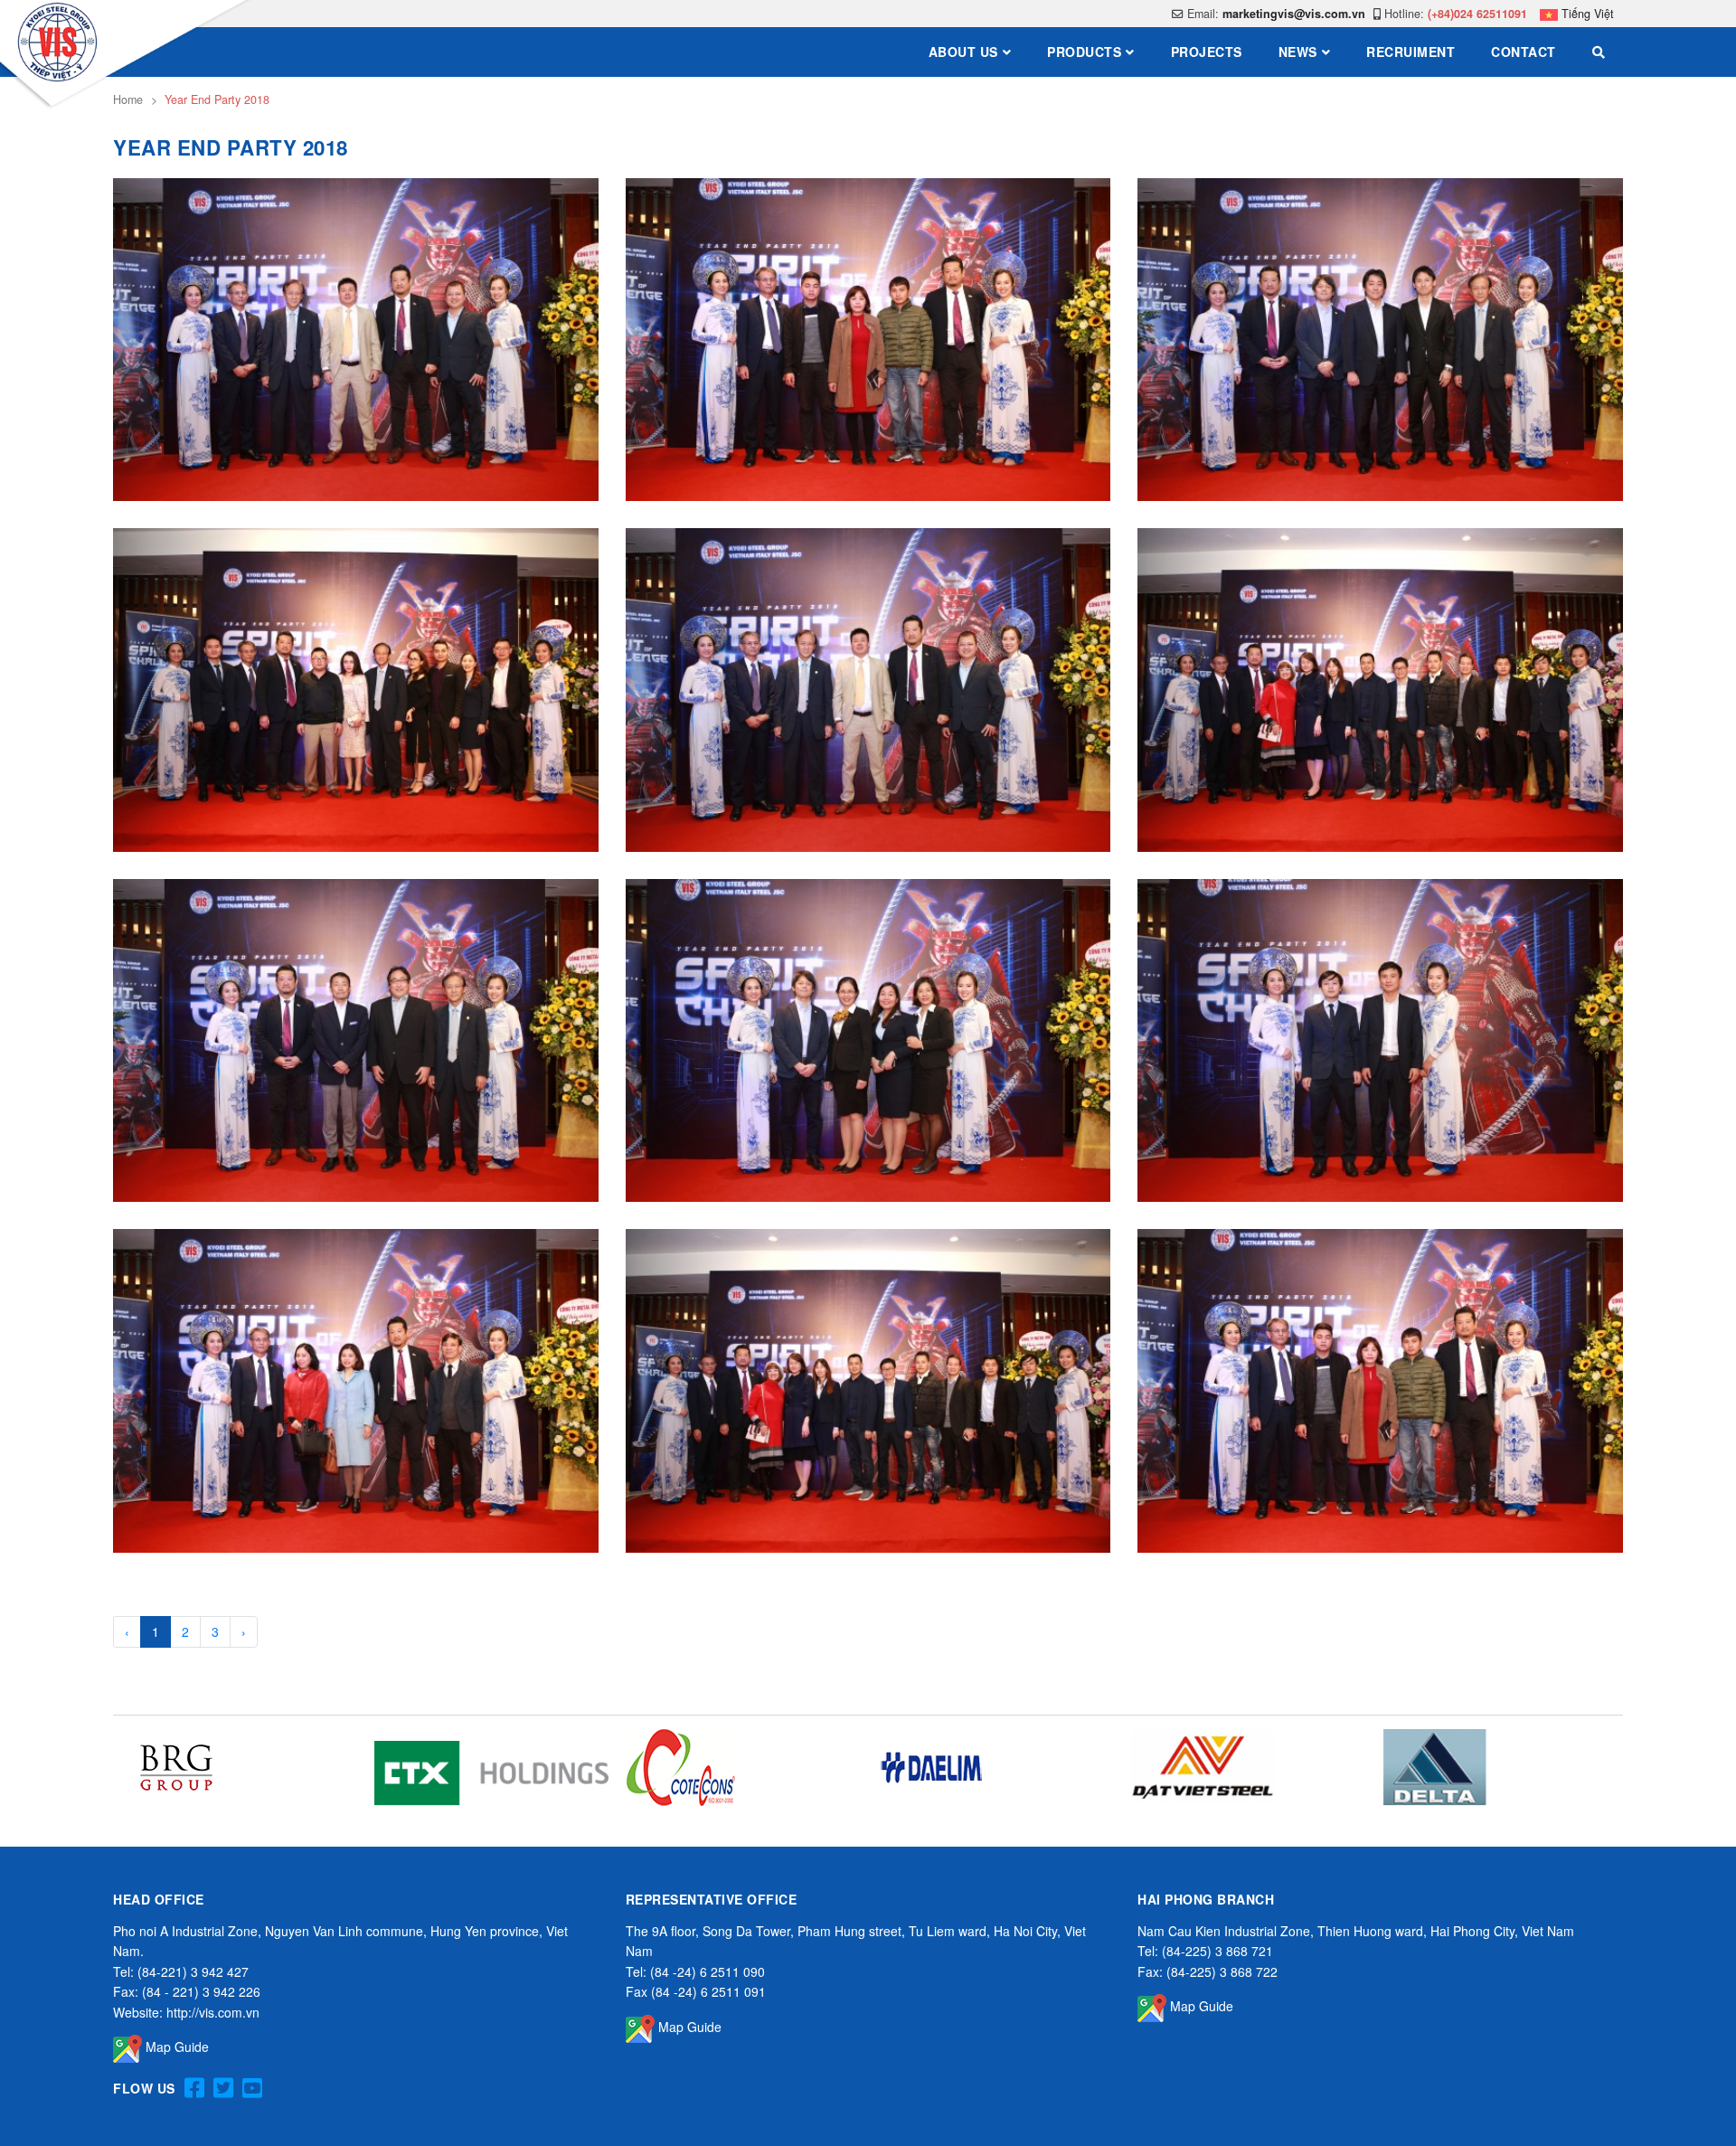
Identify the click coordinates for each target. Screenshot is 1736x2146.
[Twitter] (223, 2089)
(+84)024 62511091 (1477, 14)
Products (1084, 52)
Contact (1524, 52)
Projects (1207, 52)
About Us (963, 52)
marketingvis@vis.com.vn (1294, 14)
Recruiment (1410, 52)
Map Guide (175, 2047)
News (1298, 52)
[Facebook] (194, 2089)
